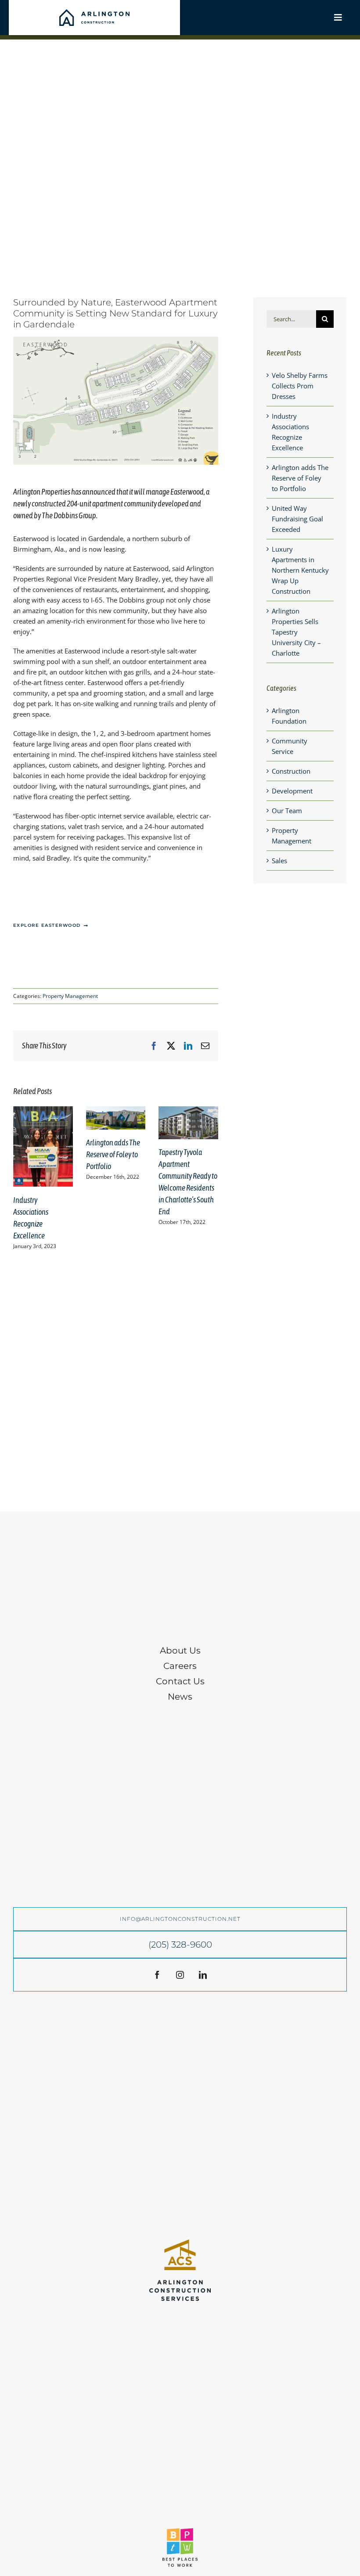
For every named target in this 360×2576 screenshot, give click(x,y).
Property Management (70, 996)
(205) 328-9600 (180, 1945)
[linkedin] (203, 1975)
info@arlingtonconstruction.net (180, 1919)
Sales (279, 861)
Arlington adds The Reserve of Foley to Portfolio (113, 1154)
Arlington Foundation (289, 716)
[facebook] (157, 1975)
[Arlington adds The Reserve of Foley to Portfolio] (116, 1111)
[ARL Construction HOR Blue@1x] (94, 12)
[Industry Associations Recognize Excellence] (43, 1111)
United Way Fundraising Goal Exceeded (297, 519)
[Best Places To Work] (180, 2531)
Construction (291, 771)
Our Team (287, 811)
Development (292, 791)
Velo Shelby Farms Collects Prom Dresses (300, 386)
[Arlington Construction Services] (180, 2242)
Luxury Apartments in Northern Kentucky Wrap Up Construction (300, 570)
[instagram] (180, 1975)
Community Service (290, 746)
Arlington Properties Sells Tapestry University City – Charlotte (296, 632)
